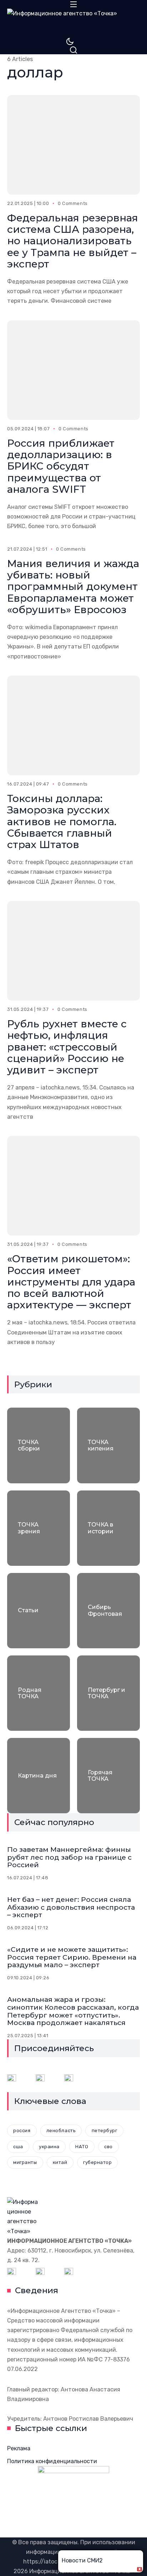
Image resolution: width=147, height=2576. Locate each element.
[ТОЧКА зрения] (39, 1528)
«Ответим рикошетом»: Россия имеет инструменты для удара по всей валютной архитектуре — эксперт (71, 1282)
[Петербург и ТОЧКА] (108, 1693)
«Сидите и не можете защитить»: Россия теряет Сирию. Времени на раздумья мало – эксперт (72, 1957)
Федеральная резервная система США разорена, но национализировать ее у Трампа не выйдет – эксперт (73, 241)
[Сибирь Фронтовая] (108, 1611)
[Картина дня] (39, 1776)
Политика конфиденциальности (52, 2461)
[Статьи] (39, 1611)
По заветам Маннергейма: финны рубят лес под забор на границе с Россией (69, 1857)
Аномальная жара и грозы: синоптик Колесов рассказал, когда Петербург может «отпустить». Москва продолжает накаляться (73, 2011)
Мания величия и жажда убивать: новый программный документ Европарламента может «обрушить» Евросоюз (73, 587)
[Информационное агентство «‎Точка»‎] (73, 23)
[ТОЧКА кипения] (108, 1445)
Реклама (19, 2448)
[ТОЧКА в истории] (108, 1528)
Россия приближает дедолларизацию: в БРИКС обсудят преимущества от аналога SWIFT (61, 466)
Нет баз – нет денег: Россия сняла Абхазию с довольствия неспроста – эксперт (71, 1907)
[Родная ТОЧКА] (39, 1693)
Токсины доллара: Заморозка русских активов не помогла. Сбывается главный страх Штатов (62, 821)
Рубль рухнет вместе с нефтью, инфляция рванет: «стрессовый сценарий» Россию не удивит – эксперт (67, 1047)
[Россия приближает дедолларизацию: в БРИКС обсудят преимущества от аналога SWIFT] (73, 370)
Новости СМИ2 (82, 2560)
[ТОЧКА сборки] (39, 1445)
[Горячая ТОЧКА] (108, 1776)
